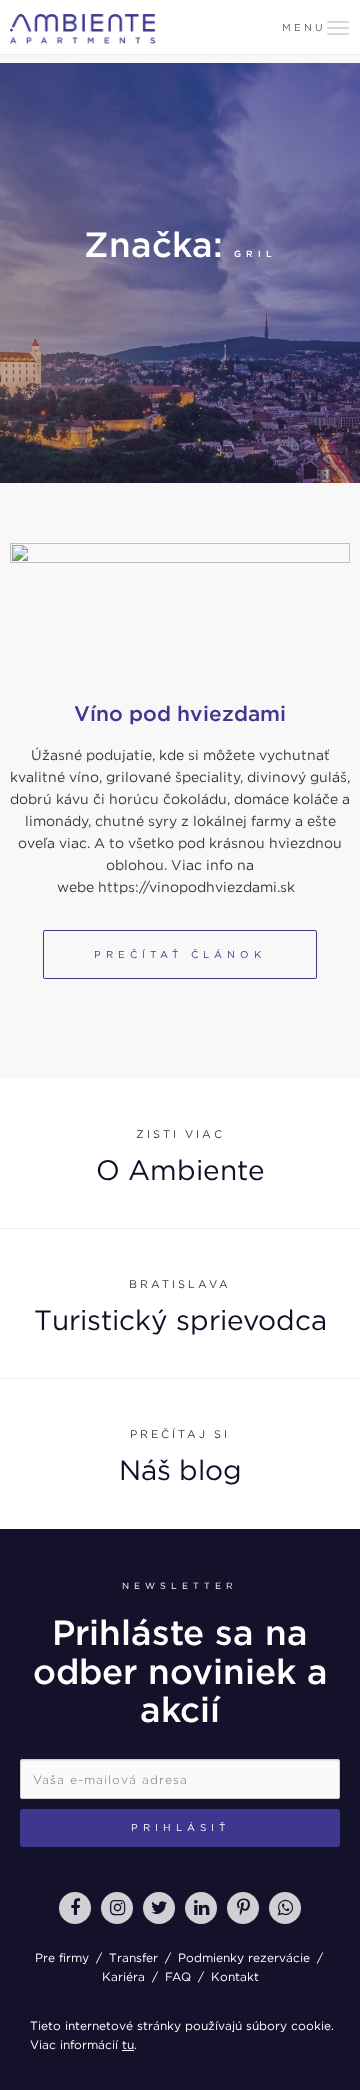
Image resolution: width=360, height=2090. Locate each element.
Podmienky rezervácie (244, 1957)
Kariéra (123, 1976)
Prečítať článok (180, 954)
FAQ (178, 1976)
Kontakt (235, 1976)
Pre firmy (62, 1957)
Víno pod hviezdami (180, 713)
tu (128, 2044)
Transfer (133, 1957)
